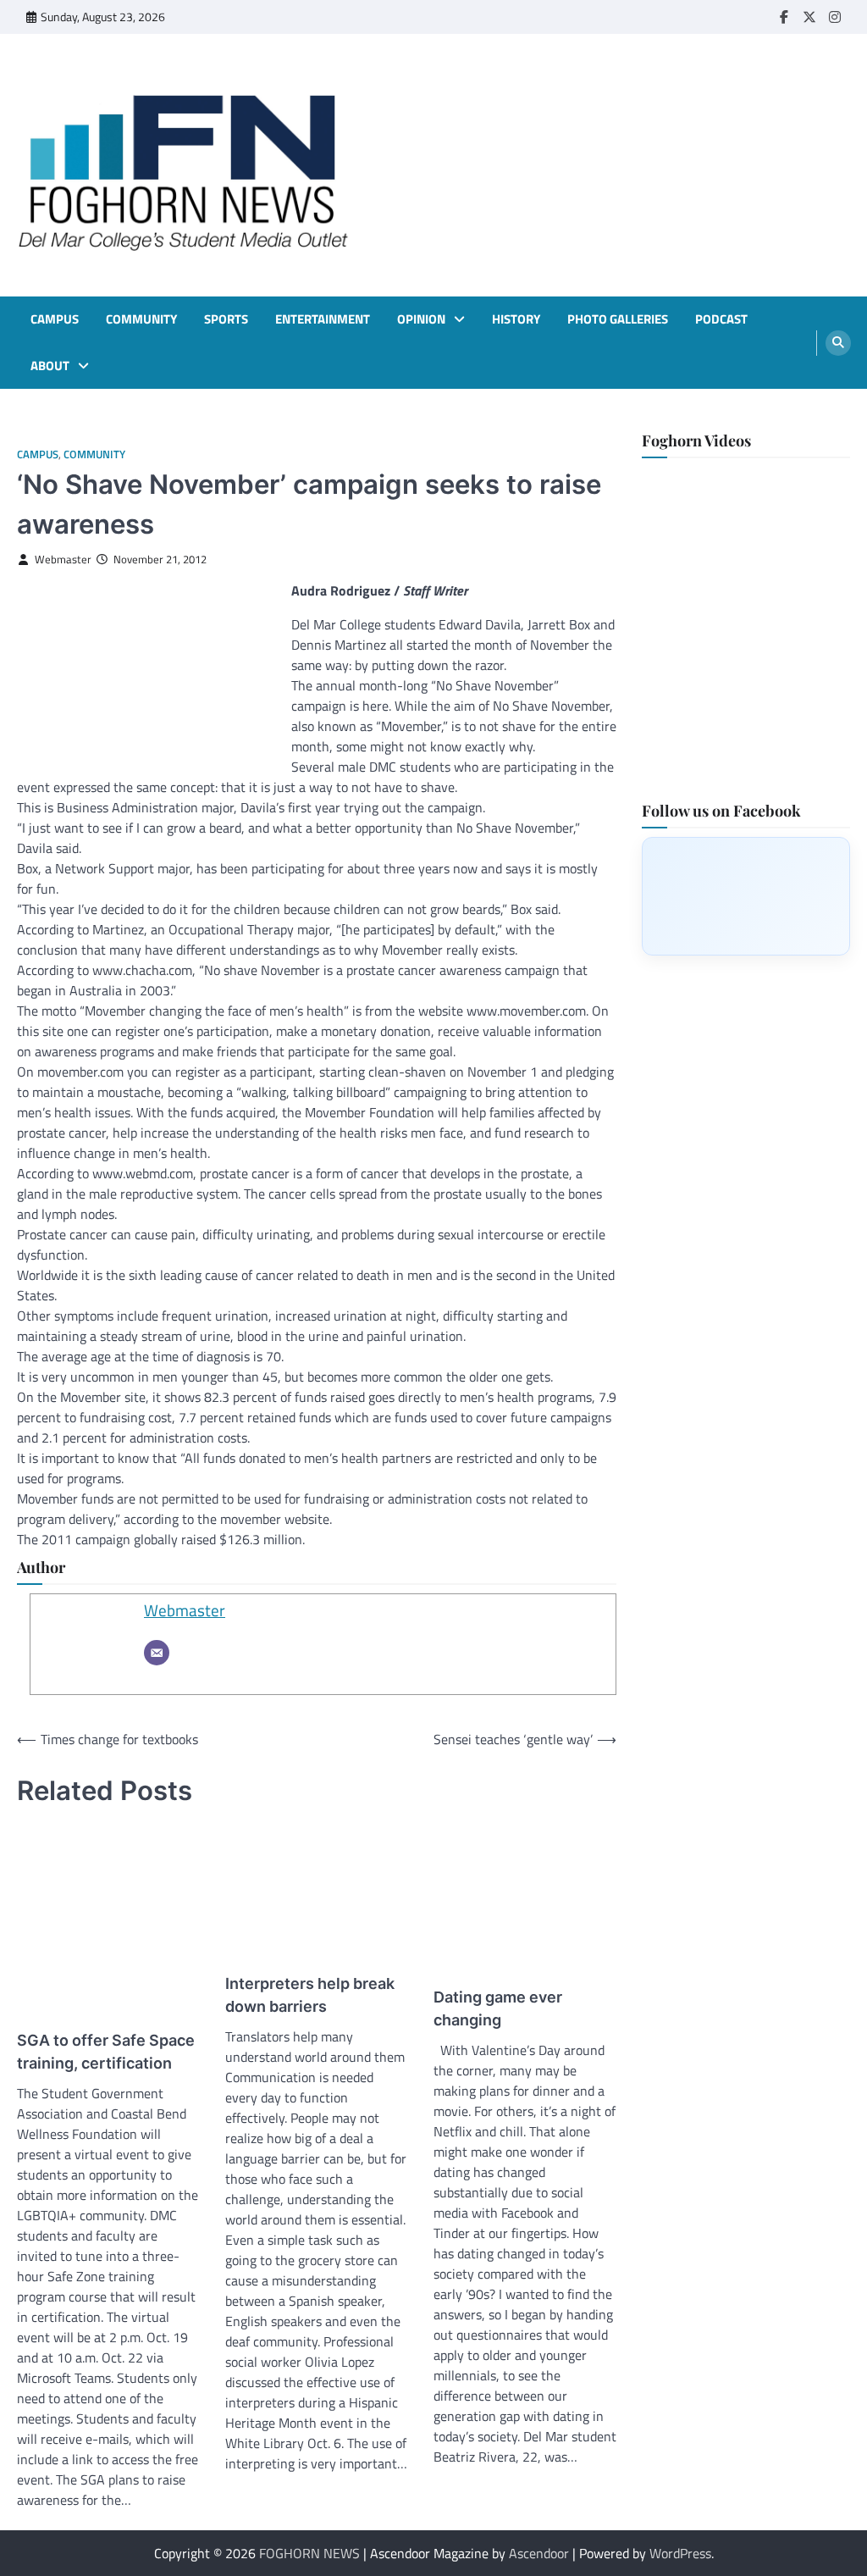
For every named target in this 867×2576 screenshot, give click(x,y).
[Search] (838, 343)
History (516, 319)
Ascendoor (539, 2553)
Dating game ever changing (498, 2008)
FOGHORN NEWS (309, 2553)
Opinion (421, 319)
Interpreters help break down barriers (310, 1995)
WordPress (680, 2553)
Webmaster (63, 560)
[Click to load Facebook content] (746, 896)
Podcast (721, 319)
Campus (55, 319)
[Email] (157, 1653)
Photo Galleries (618, 319)
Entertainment (323, 319)
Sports (226, 319)
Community (141, 319)
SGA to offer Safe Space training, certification (106, 2052)
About (50, 366)
